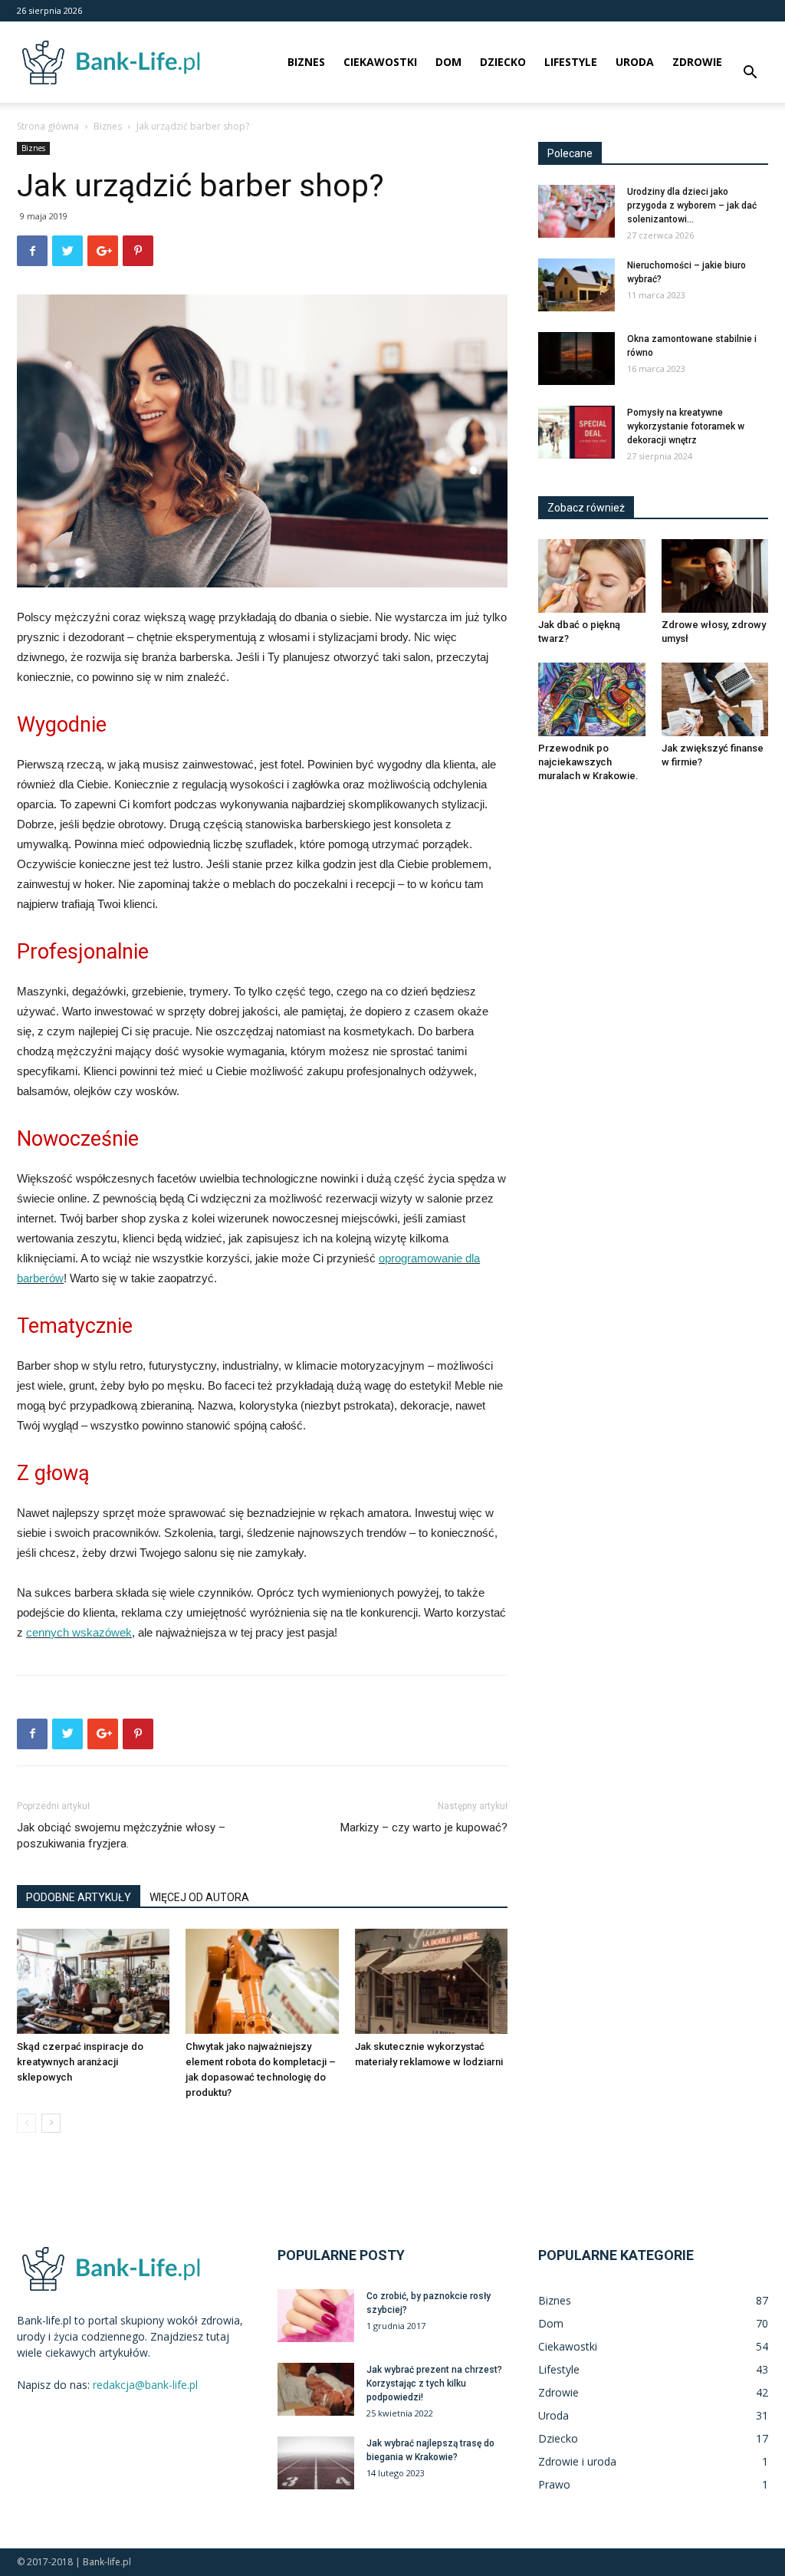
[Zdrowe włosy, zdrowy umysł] (715, 576)
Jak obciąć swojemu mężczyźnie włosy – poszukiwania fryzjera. (121, 1836)
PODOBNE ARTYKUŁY (79, 1897)
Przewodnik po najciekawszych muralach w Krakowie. (588, 762)
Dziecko (503, 62)
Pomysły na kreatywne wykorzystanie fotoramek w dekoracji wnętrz (686, 426)
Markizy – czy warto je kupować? (424, 1828)
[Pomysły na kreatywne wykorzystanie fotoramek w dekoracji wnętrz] (576, 432)
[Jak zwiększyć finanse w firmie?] (715, 699)
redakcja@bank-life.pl (145, 2385)
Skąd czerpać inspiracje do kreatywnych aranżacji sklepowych (80, 2062)
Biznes (306, 62)
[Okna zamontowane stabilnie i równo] (576, 359)
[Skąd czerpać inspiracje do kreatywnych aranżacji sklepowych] (93, 1981)
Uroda (635, 62)
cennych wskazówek (79, 1632)
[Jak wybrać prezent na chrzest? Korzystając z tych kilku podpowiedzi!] (316, 2389)
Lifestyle (571, 62)
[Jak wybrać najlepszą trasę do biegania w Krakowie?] (316, 2463)
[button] (750, 74)
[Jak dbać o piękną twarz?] (592, 576)
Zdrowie (697, 62)
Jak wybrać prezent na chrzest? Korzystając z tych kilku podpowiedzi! (434, 2384)
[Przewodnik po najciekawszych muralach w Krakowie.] (592, 699)
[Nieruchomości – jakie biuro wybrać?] (576, 285)
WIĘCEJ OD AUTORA (199, 1897)
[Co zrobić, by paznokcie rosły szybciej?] (316, 2316)
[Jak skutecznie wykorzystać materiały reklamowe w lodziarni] (431, 1981)
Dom (448, 62)
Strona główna (48, 126)
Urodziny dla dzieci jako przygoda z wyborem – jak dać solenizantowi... (692, 206)
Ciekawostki (380, 62)
